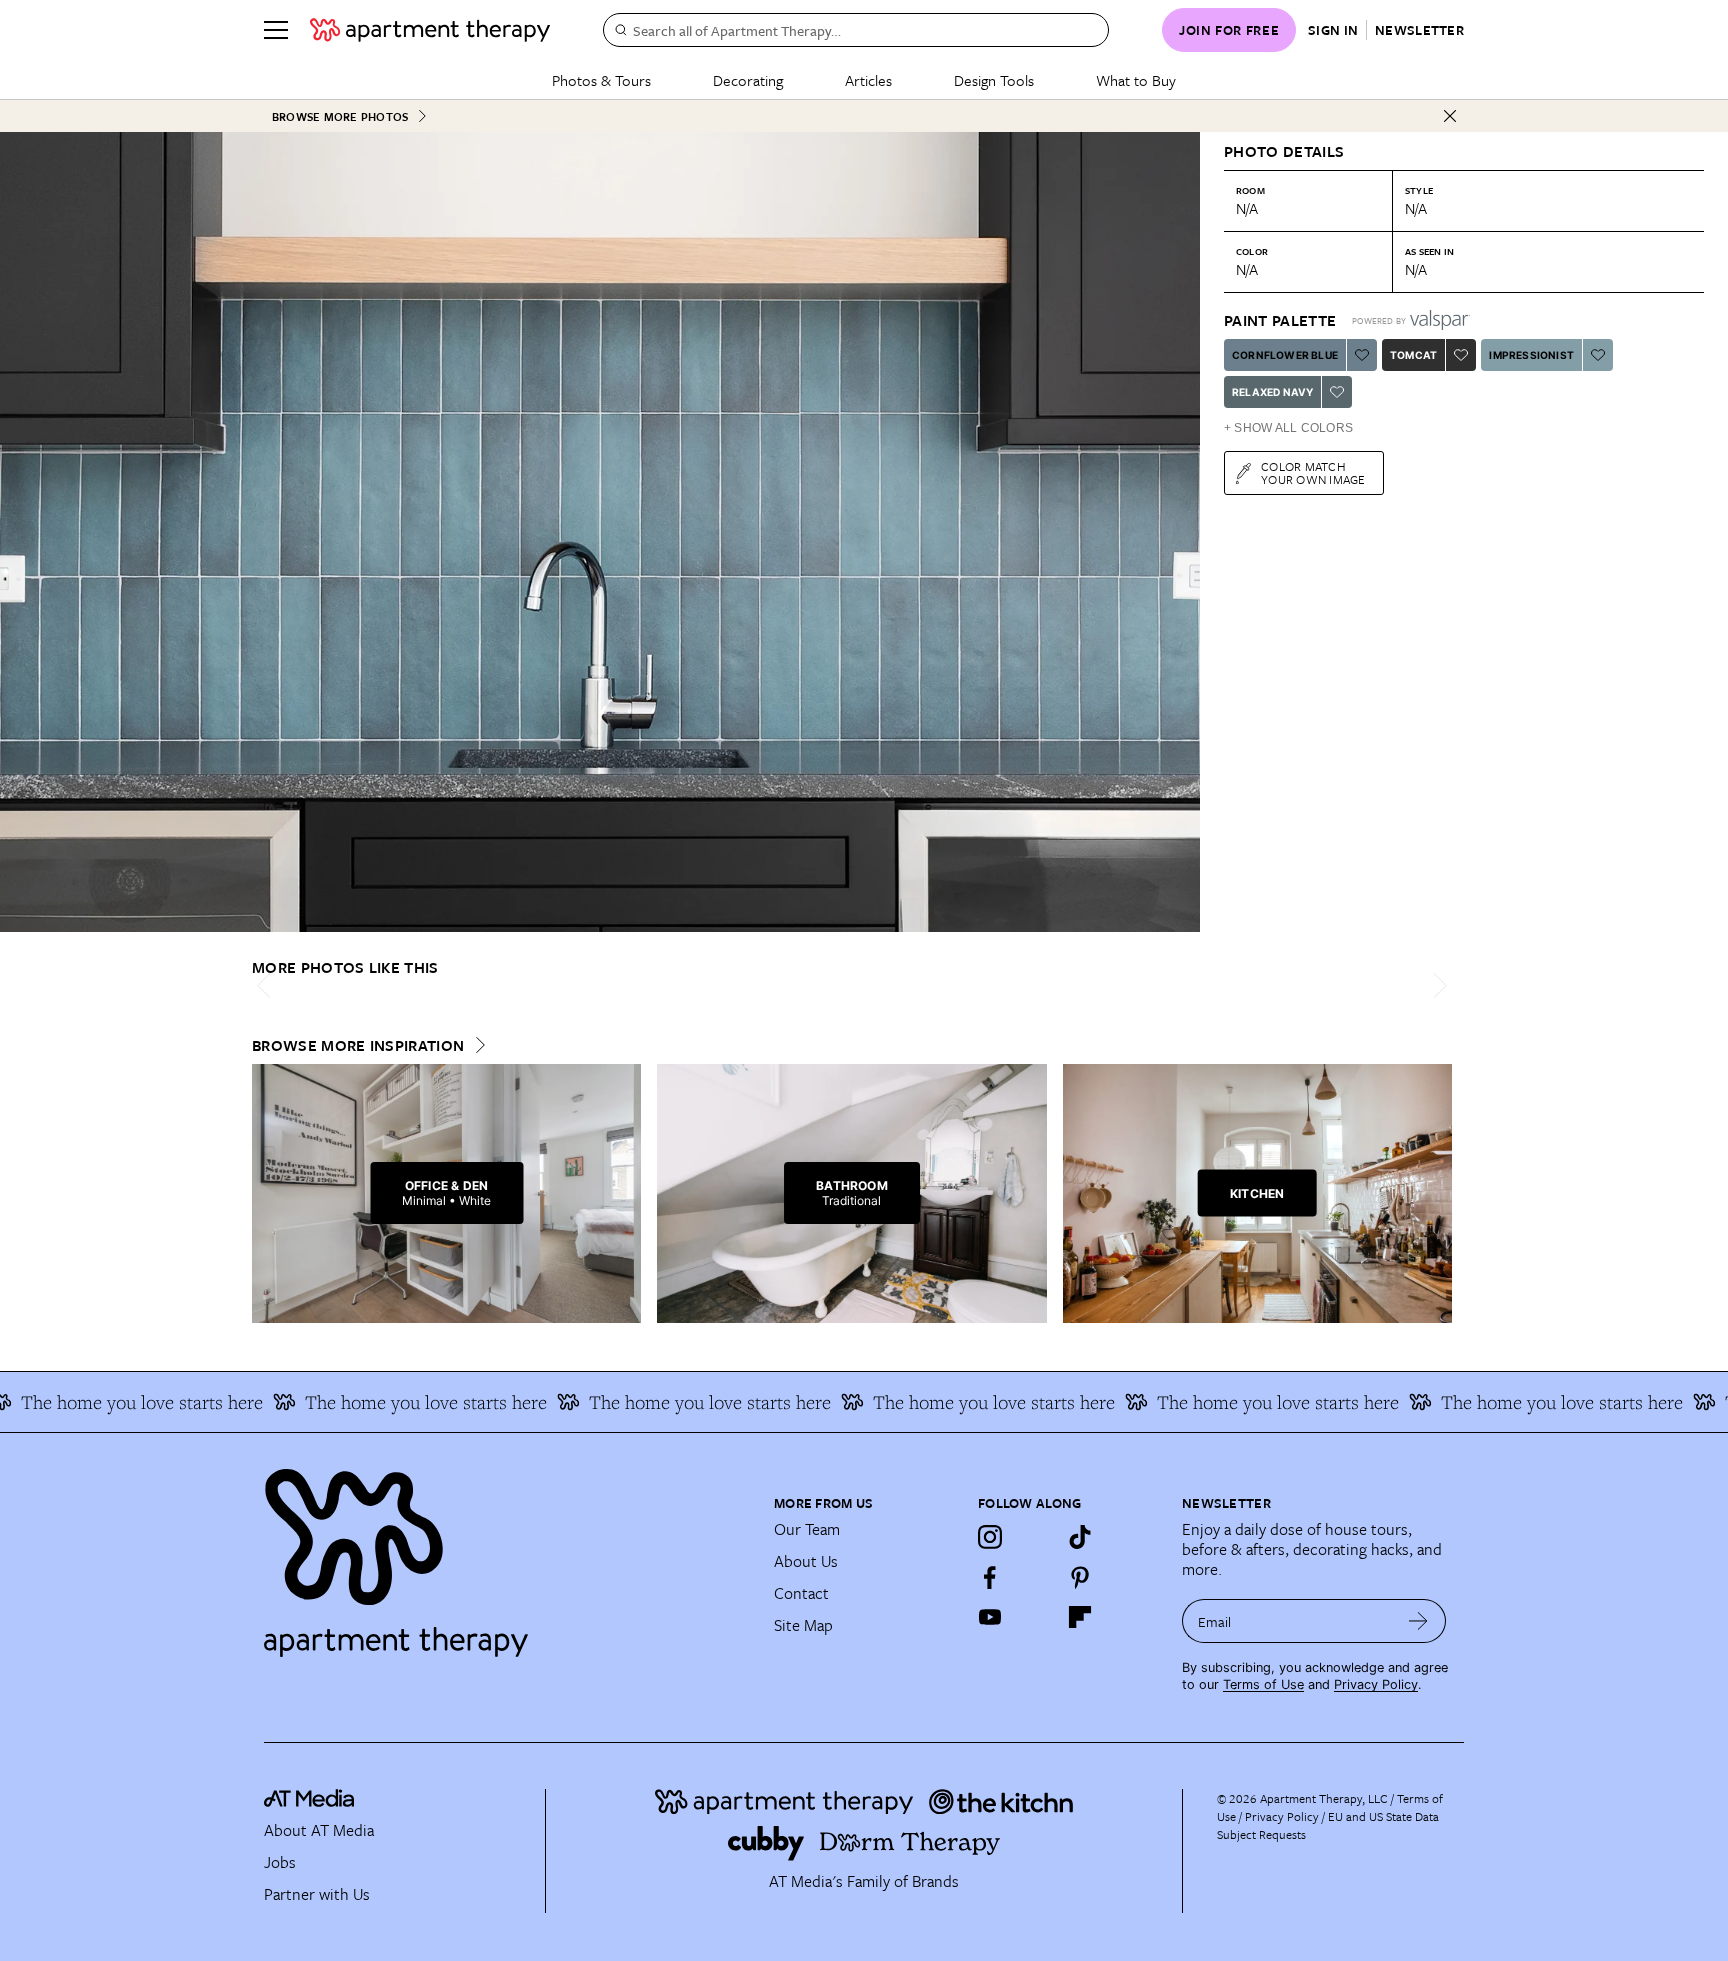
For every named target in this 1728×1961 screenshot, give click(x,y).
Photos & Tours (601, 80)
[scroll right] (1436, 985)
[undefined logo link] (430, 30)
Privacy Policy (1376, 1684)
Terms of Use (1263, 1684)
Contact (801, 1593)
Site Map (803, 1625)
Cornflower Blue (1285, 355)
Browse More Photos (340, 116)
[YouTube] (990, 1617)
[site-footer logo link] (309, 1801)
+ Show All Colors (1288, 428)
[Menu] (276, 30)
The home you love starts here (371, 1402)
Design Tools (994, 80)
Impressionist (1531, 355)
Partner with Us (317, 1894)
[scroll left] (268, 985)
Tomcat (1413, 355)
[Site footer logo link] (507, 1554)
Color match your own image (1313, 472)
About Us (806, 1561)
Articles (868, 80)
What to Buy (1136, 80)
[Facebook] (990, 1577)
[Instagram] (990, 1537)
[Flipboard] (1080, 1617)
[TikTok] (1080, 1537)
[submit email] (1418, 1621)
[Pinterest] (1080, 1577)
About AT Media (319, 1830)
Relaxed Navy (1272, 392)
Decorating (748, 80)
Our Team (807, 1529)
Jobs (280, 1862)
